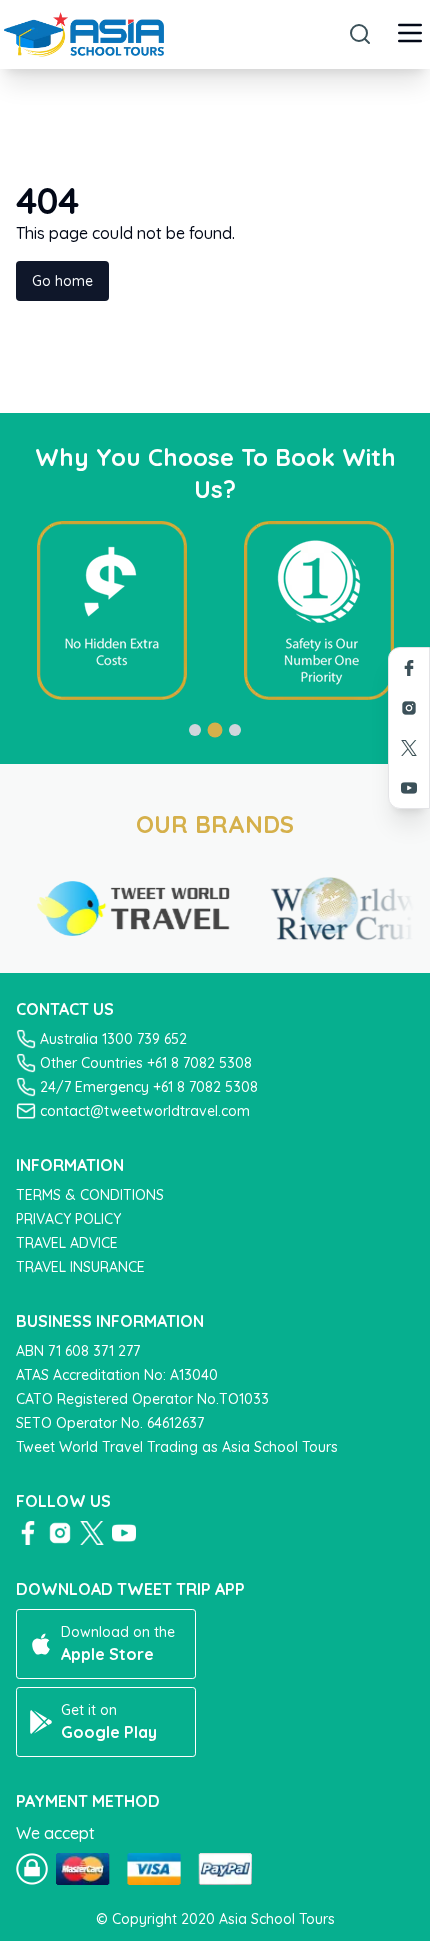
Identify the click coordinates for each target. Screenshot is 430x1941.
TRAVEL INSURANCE (80, 1267)
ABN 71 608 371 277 (78, 1351)
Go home (62, 281)
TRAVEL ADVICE (67, 1243)
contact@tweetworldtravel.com (145, 1111)
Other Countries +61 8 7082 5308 (146, 1063)
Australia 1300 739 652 (113, 1039)
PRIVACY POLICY (68, 1219)
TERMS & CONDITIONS (90, 1195)
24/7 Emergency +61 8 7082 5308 (149, 1087)
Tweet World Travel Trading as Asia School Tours (177, 1447)
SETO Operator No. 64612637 (110, 1423)
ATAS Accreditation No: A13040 (117, 1375)
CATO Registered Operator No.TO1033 (142, 1399)
